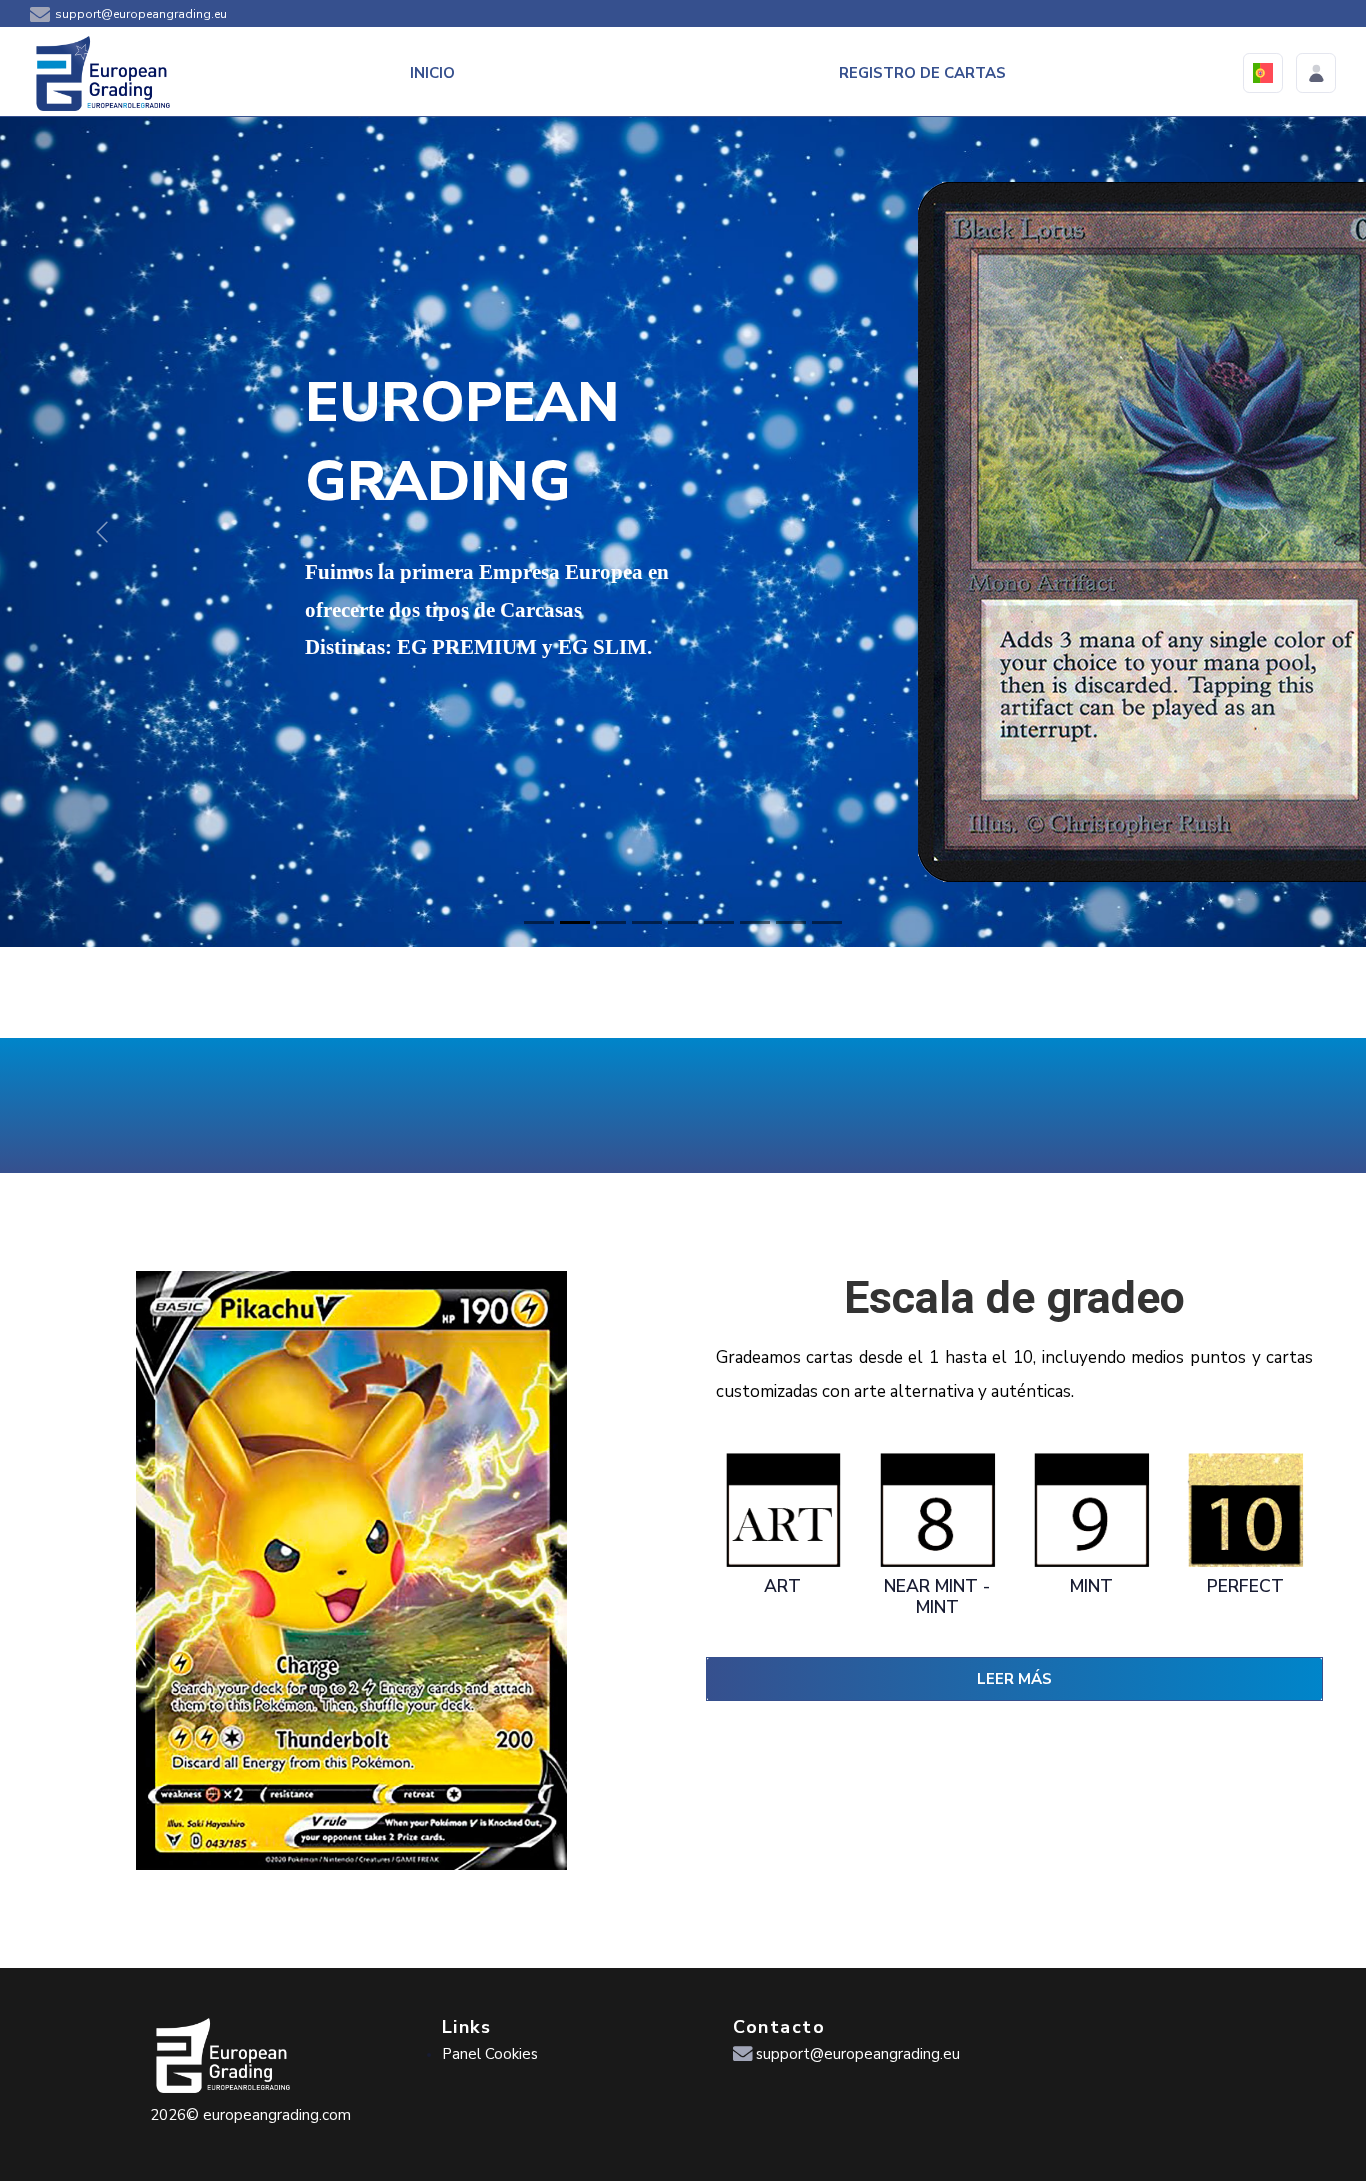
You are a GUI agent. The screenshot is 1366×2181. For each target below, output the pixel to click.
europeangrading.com (277, 2115)
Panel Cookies (490, 2054)
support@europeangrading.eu (141, 14)
